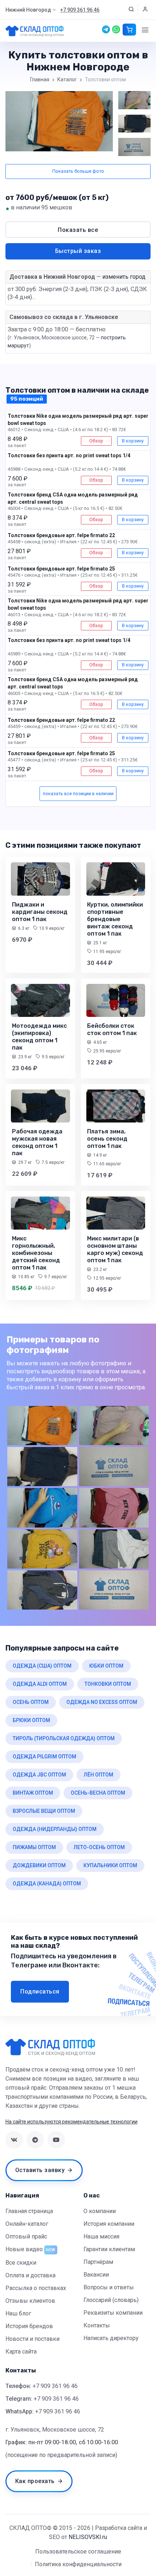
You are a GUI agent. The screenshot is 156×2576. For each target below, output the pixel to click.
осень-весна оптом (98, 1793)
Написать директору (111, 2338)
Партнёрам (98, 2262)
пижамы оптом (34, 1847)
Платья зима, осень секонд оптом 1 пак (107, 1139)
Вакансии (96, 2275)
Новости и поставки (32, 2339)
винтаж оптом (33, 1793)
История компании (109, 2224)
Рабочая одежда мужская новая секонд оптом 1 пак (37, 1142)
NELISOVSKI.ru (88, 2537)
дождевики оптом (39, 1865)
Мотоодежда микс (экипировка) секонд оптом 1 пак (39, 1037)
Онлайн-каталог (27, 2224)
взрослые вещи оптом (44, 1811)
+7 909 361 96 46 (55, 2386)
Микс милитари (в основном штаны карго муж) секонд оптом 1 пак (115, 1249)
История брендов (29, 2326)
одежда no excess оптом (102, 1702)
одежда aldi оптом (40, 1684)
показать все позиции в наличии (78, 794)
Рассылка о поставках (36, 2288)
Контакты (97, 2325)
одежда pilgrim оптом (44, 1757)
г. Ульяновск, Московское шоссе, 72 (55, 2430)
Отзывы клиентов (30, 2301)
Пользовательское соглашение (78, 2552)
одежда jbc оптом (39, 1775)
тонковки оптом (108, 1684)
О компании (100, 2211)
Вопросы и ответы (109, 2287)
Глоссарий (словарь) (111, 2300)
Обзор (96, 441)
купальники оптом (110, 1865)
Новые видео (24, 2249)
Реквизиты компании (113, 2313)
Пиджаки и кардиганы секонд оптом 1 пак (40, 912)
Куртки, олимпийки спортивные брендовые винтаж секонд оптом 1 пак (115, 919)
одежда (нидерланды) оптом (55, 1829)
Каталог (67, 79)
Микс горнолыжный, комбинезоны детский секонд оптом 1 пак (36, 1253)
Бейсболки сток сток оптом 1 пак (112, 1029)
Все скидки (21, 2263)
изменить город (124, 277)
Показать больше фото (78, 171)
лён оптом (98, 1775)
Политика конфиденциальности (78, 2564)
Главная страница (29, 2211)
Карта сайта (21, 2352)
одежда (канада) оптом (47, 1884)
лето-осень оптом (99, 1847)
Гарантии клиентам (109, 2249)
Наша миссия (101, 2236)
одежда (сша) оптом (42, 1666)
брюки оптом (31, 1720)
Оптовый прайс (26, 2236)
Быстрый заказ (78, 251)
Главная (40, 79)
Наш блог (18, 2313)
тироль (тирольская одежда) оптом (64, 1738)
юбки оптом (106, 1666)
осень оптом (31, 1702)
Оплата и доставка (30, 2275)
